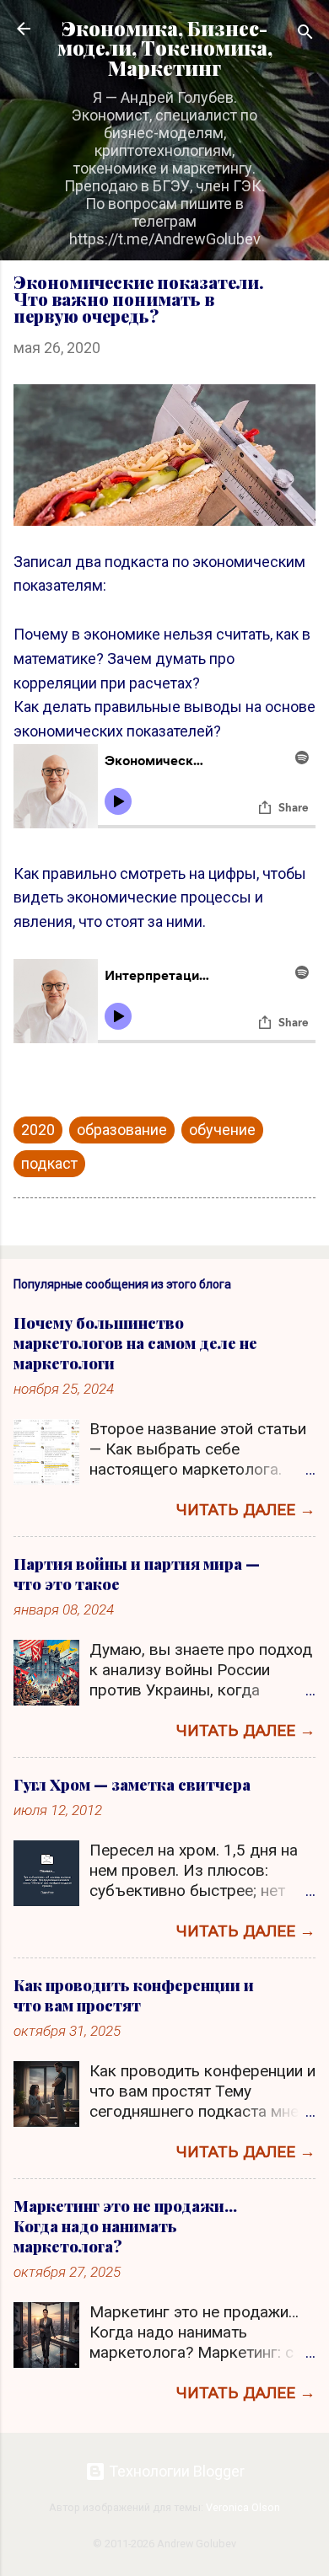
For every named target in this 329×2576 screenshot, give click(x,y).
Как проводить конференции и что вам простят (134, 1995)
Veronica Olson (243, 2507)
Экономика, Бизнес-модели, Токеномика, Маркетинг (165, 48)
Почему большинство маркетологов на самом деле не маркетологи (135, 1343)
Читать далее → (246, 1510)
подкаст (49, 1163)
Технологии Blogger (175, 2471)
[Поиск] (305, 34)
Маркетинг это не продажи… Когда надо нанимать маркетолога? (125, 2226)
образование (122, 1130)
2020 (38, 1130)
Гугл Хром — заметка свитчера (132, 1785)
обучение (222, 1130)
